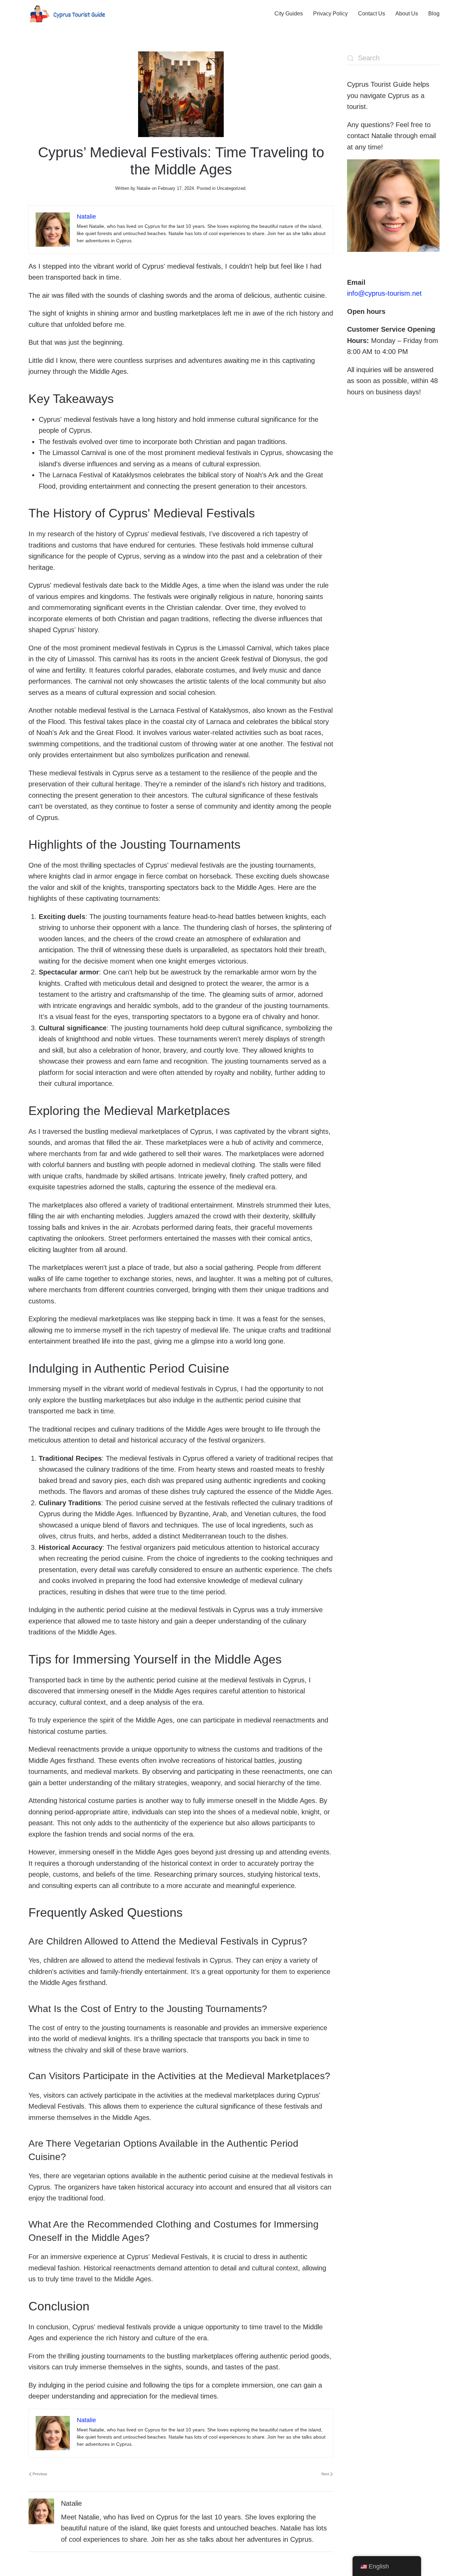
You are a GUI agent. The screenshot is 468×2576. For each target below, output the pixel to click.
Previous (40, 2474)
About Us (407, 14)
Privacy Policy (330, 14)
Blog (434, 14)
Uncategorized (231, 188)
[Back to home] (67, 14)
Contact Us (372, 14)
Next (325, 2474)
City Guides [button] (289, 14)
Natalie (144, 188)
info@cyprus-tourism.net (384, 293)
